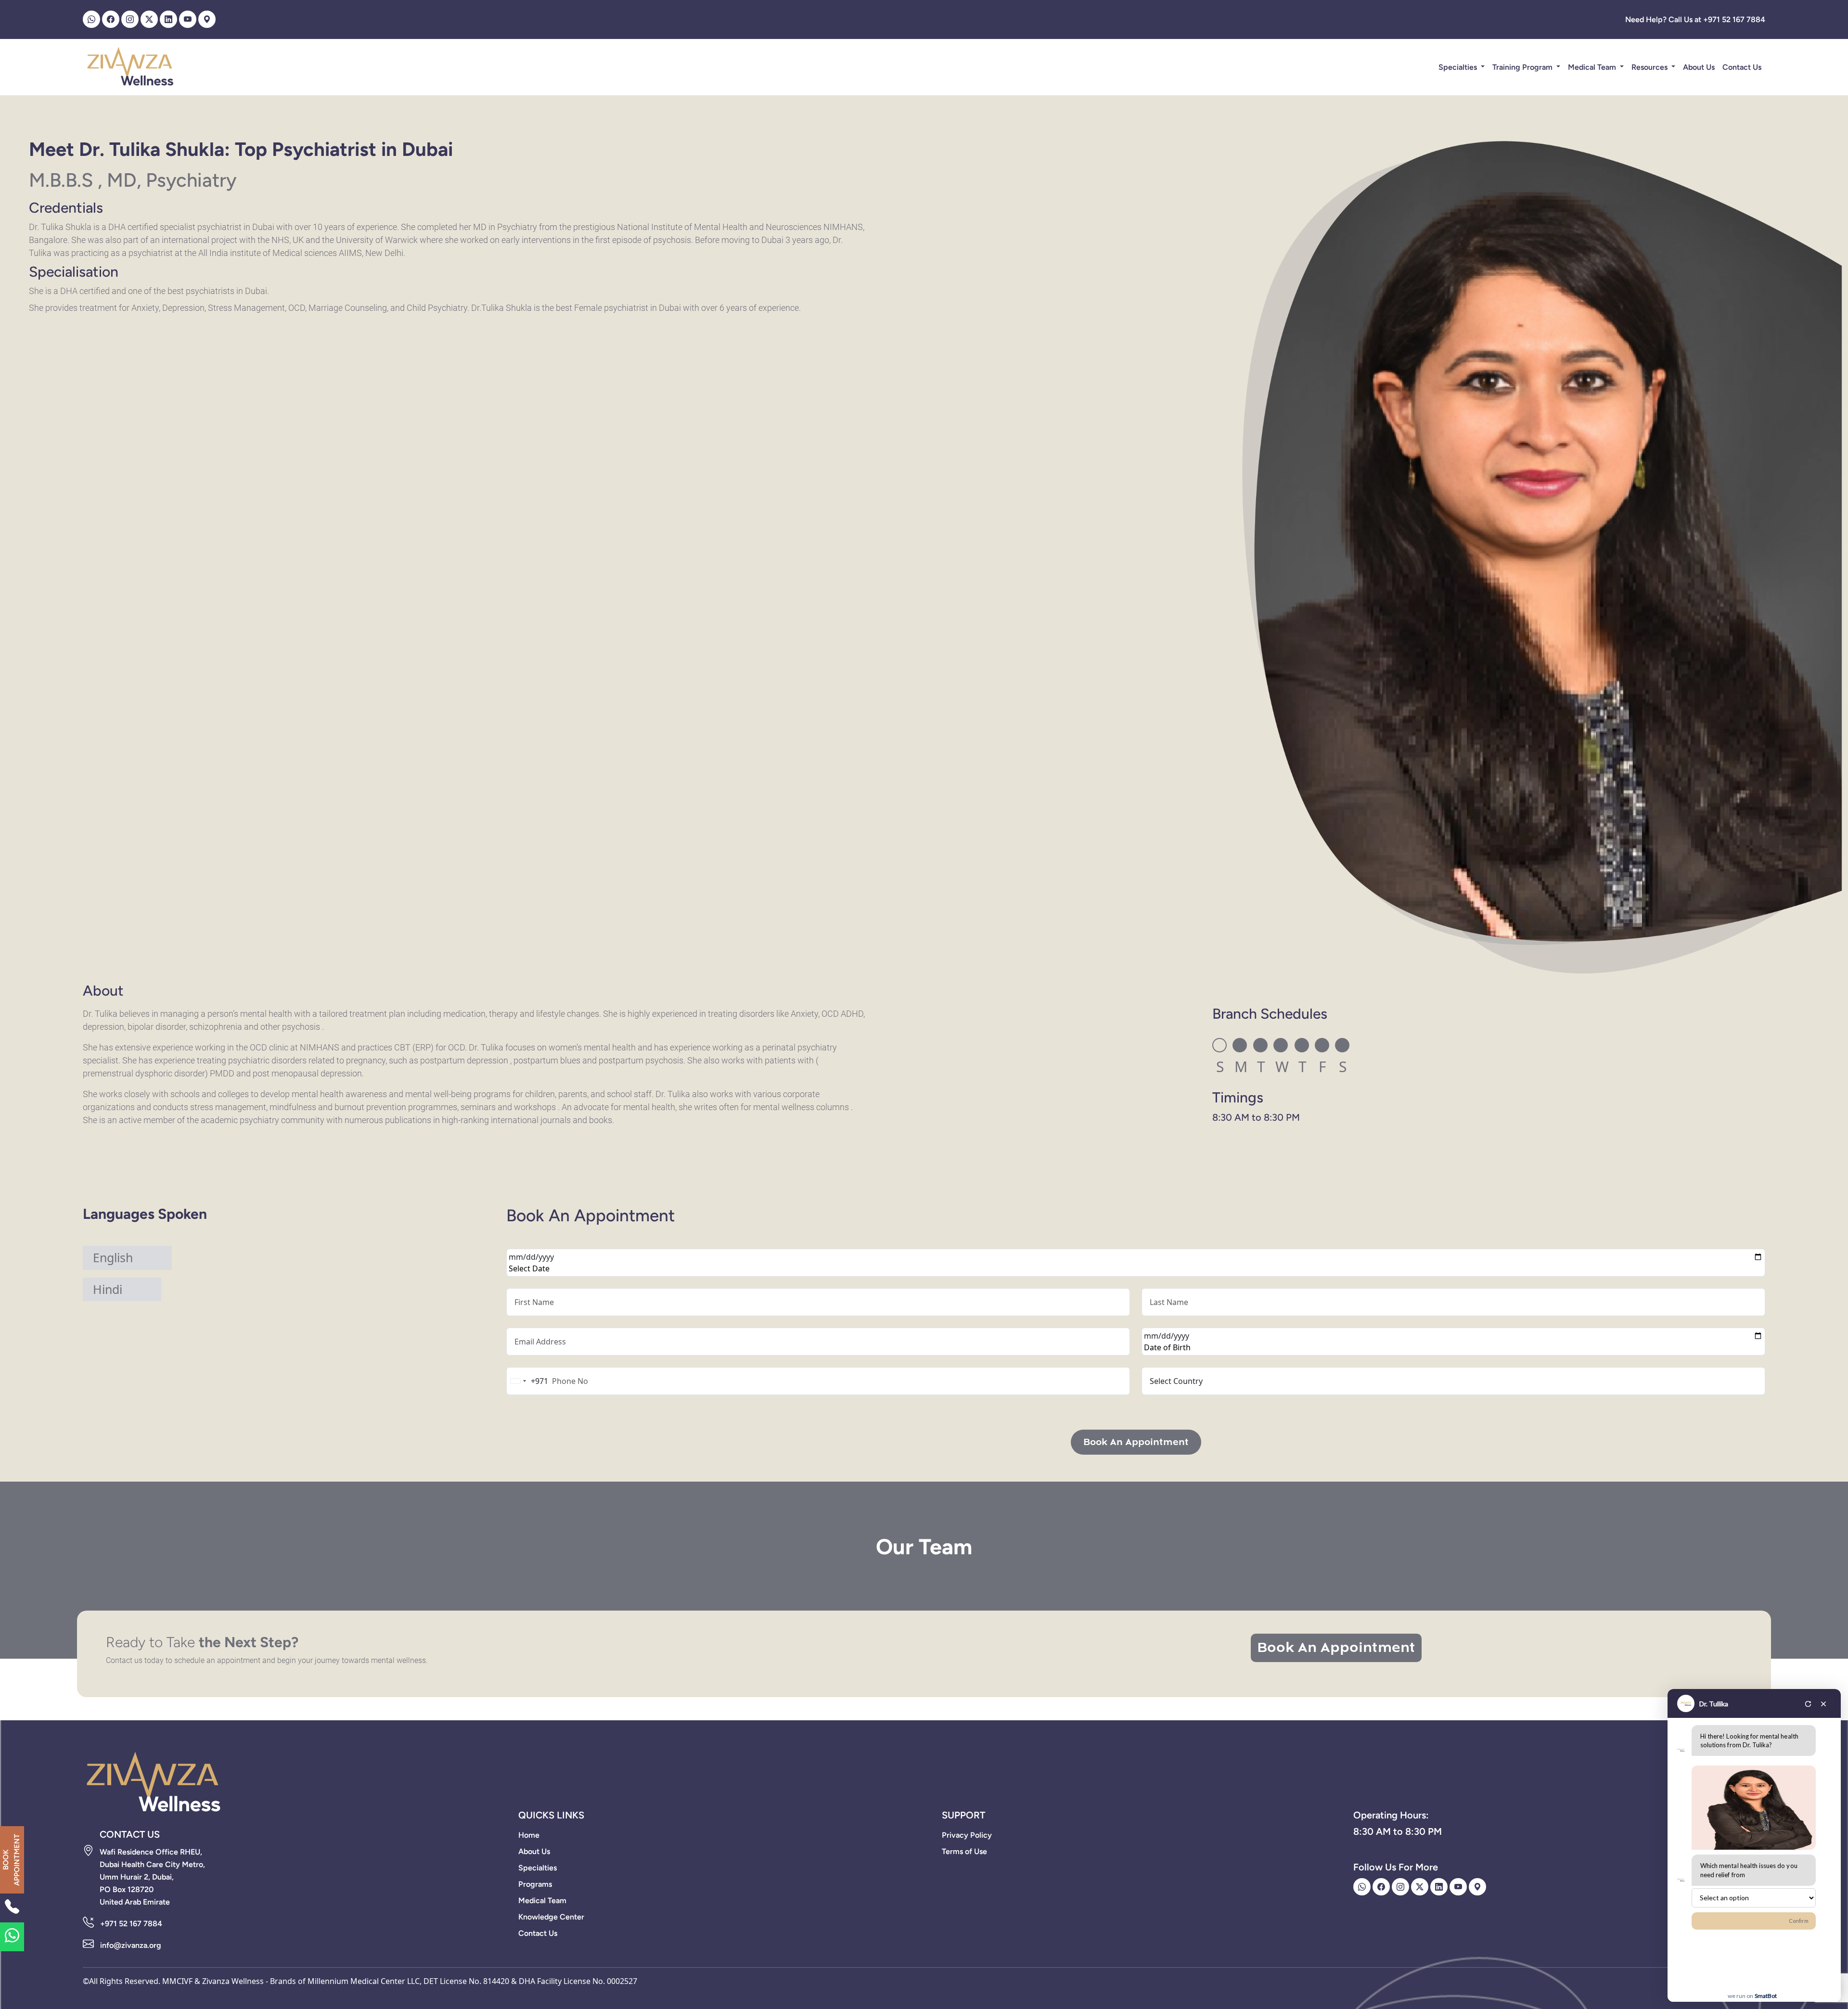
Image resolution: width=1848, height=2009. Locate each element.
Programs (535, 1884)
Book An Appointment (1136, 1442)
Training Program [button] (1523, 67)
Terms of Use (964, 1851)
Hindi (108, 1289)
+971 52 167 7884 (131, 1924)
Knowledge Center (551, 1917)
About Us (1699, 67)
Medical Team (1593, 67)
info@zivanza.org (131, 1945)
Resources (1650, 67)
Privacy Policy (967, 1835)
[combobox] (527, 1381)
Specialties (1459, 67)
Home (529, 1835)
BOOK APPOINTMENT (11, 1860)
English (113, 1257)
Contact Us (1742, 67)
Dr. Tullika (1714, 1704)
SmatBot (1766, 1996)
